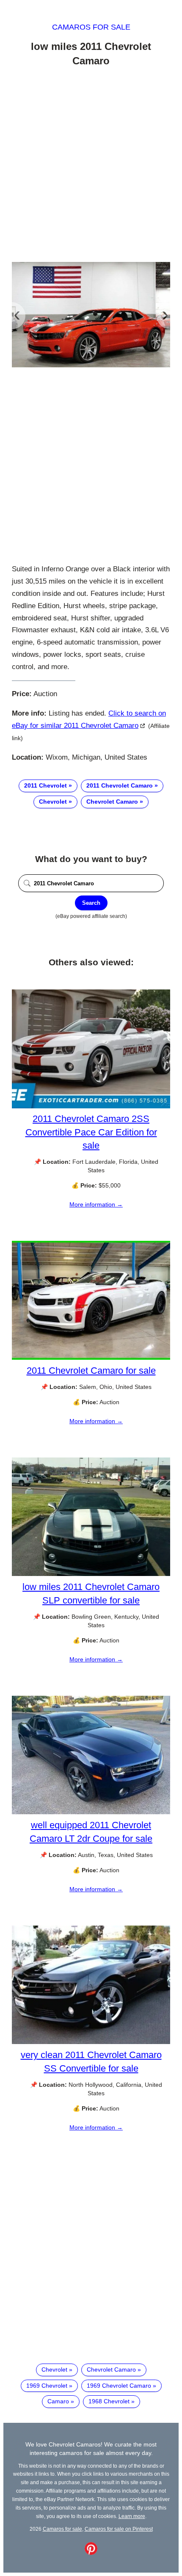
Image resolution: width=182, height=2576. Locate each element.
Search (91, 903)
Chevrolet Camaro (112, 802)
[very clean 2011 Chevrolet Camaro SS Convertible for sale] (91, 2042)
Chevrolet (53, 802)
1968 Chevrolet (109, 2401)
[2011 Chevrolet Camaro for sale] (91, 1358)
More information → (96, 1204)
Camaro (58, 2401)
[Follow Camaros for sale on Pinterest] (91, 2553)
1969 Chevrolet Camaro (119, 2386)
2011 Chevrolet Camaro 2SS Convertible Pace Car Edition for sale (91, 1132)
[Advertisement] (91, 166)
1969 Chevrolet (47, 2386)
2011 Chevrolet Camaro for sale (91, 1371)
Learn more (132, 2516)
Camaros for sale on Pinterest (119, 2529)
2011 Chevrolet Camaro (120, 785)
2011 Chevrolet (45, 785)
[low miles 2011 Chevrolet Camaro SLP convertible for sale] (91, 1574)
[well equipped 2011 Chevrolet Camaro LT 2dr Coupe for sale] (91, 1812)
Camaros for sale (91, 27)
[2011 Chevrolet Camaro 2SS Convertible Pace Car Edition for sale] (91, 1106)
